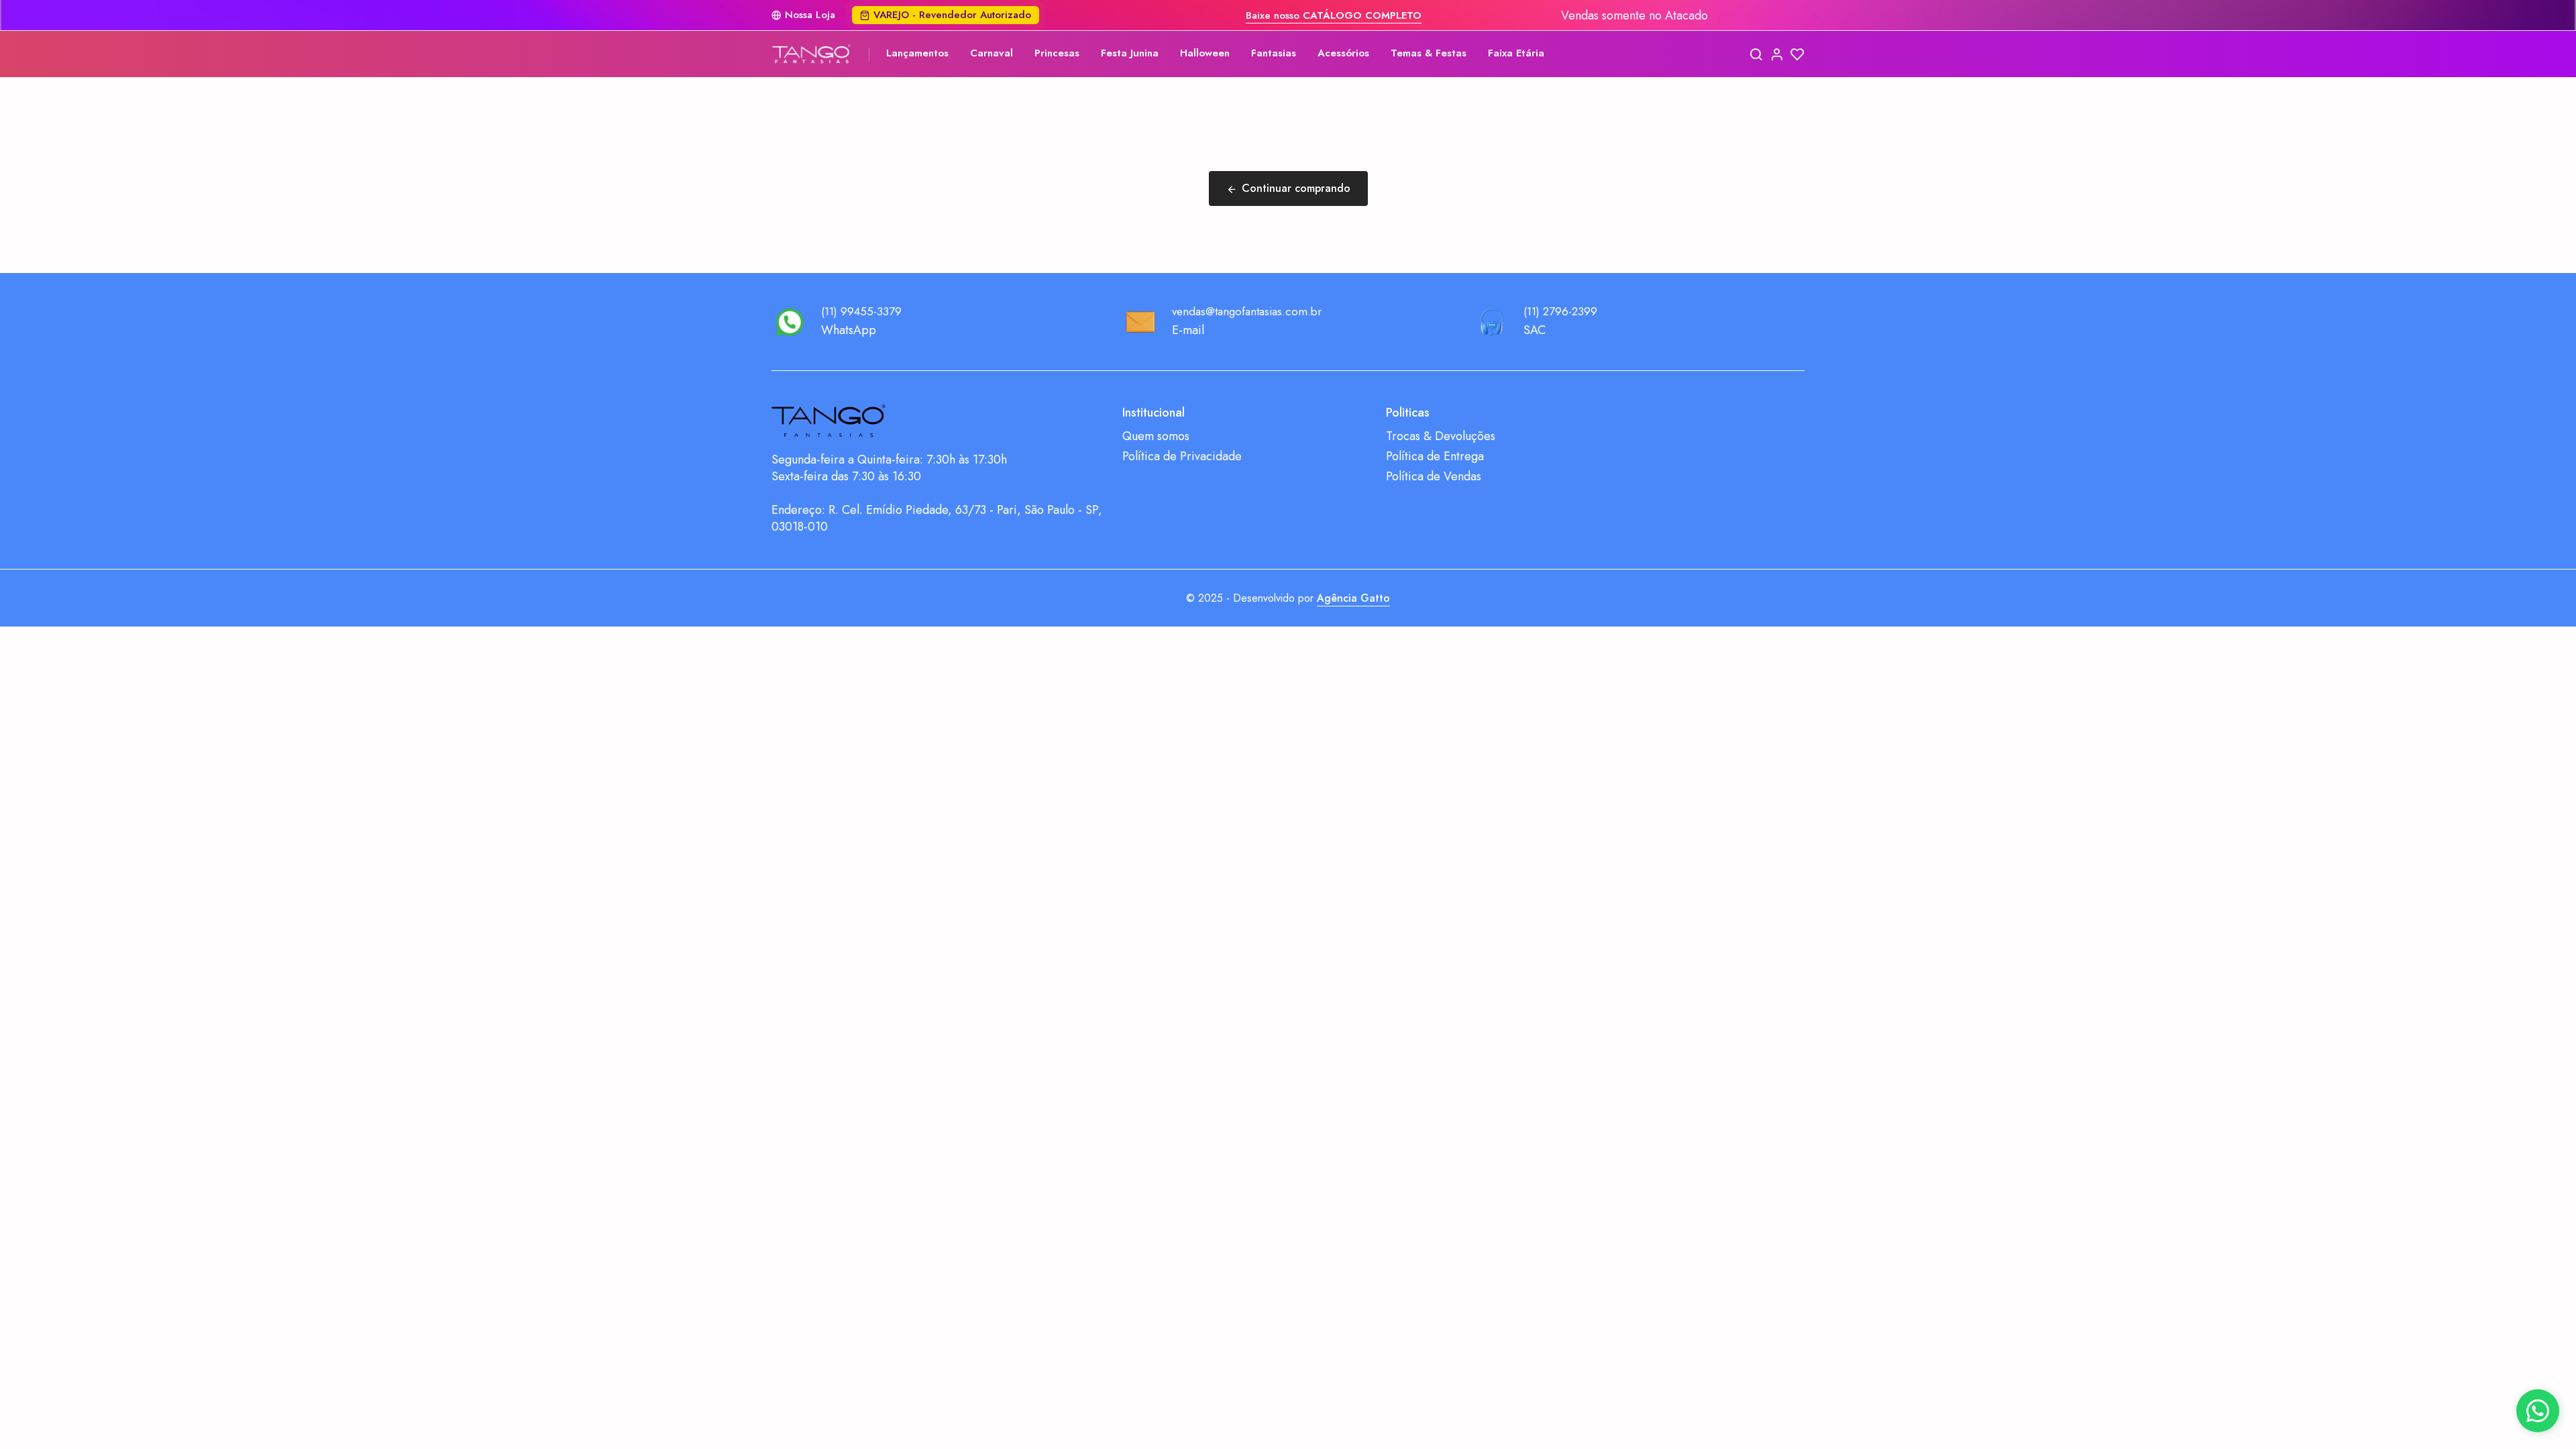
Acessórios (1343, 53)
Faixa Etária (1516, 53)
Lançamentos (917, 53)
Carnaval (991, 53)
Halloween (1205, 53)
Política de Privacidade (1182, 457)
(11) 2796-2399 (1560, 311)
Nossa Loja (810, 15)
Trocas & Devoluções (1441, 436)
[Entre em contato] (2538, 1411)
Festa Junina (1130, 53)
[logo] (812, 54)
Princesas (1057, 53)
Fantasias (1274, 53)
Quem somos (1156, 436)
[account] (1777, 54)
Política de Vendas (1434, 477)
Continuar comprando (1296, 188)
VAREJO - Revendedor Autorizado (952, 15)
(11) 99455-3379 (861, 311)
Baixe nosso (1334, 15)
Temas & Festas (1429, 53)
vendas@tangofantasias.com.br (1247, 311)
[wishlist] (1797, 54)
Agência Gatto (1353, 598)
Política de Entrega (1435, 457)
